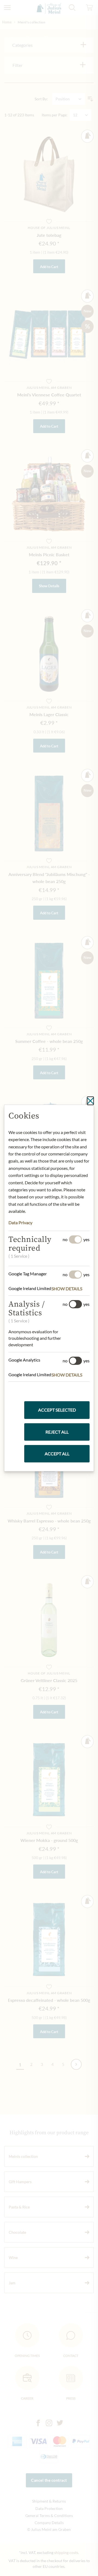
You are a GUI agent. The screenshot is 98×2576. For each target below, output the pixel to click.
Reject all (57, 1432)
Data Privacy (20, 1222)
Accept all (57, 1454)
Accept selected (57, 1410)
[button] (71, 1289)
